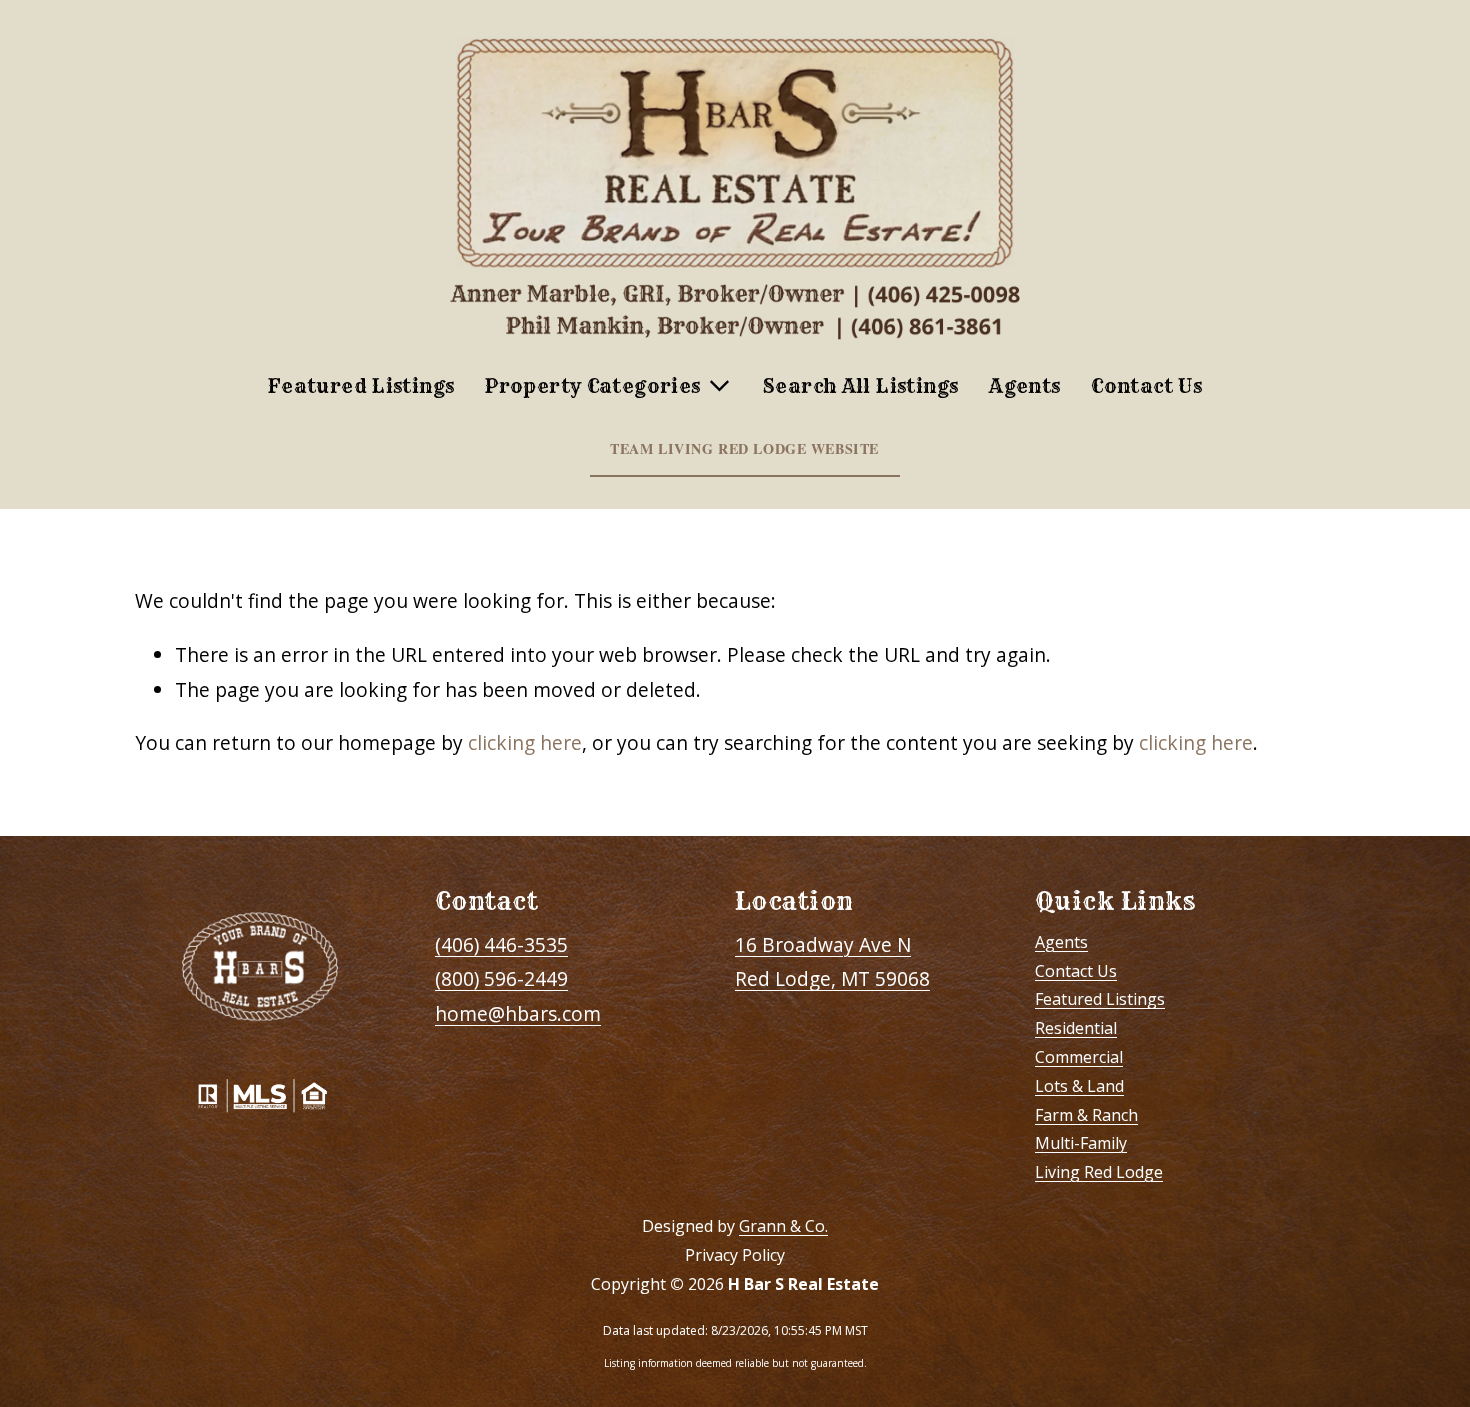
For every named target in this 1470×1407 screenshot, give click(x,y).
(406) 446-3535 (501, 944)
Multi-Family (1081, 1143)
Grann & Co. (783, 1226)
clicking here (525, 742)
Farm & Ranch (1086, 1115)
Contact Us (1146, 386)
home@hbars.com (518, 1013)
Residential (1076, 1028)
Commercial (1079, 1057)
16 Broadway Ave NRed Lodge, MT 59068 (832, 962)
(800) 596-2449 (501, 978)
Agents (1024, 386)
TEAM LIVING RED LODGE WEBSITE (744, 448)
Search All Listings (860, 386)
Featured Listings (361, 386)
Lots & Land (1079, 1086)
